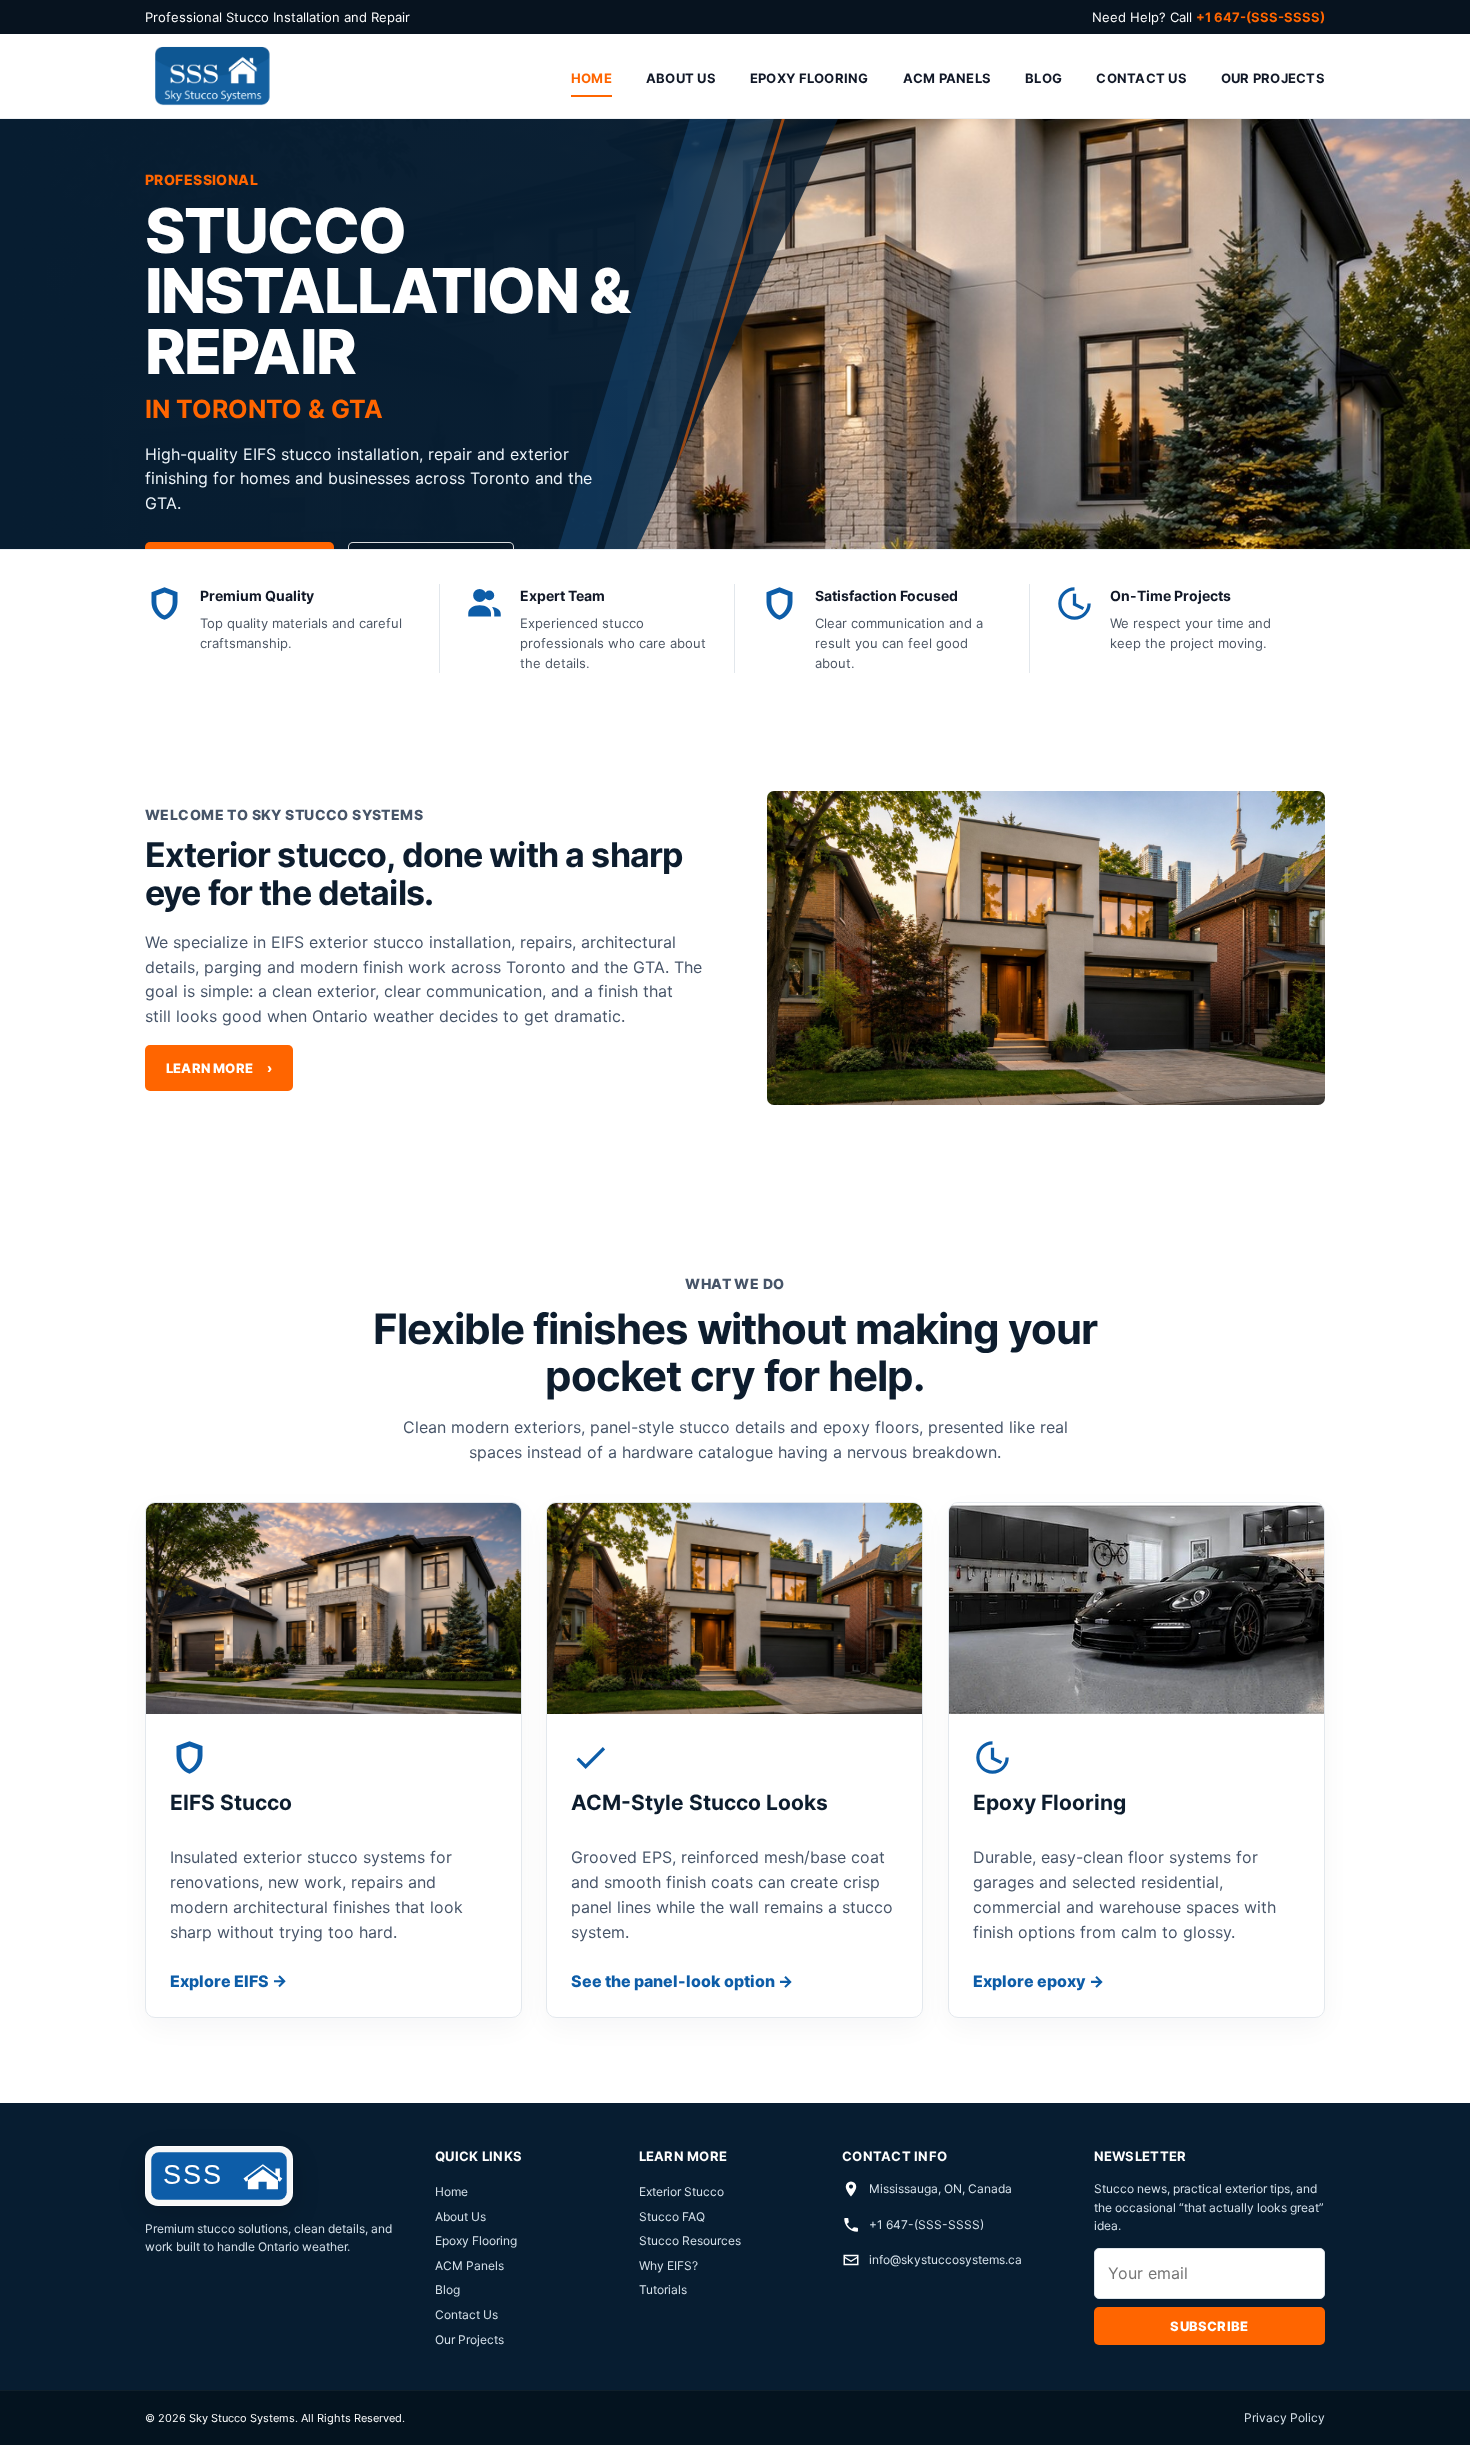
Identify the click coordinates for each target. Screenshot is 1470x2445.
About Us (681, 78)
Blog (1043, 78)
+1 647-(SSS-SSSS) (926, 2224)
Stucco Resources (690, 2240)
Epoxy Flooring (809, 78)
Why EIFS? (668, 2265)
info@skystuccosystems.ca (945, 2259)
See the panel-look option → (682, 1981)
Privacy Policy (1284, 2417)
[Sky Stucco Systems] (211, 76)
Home (591, 78)
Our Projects (1273, 78)
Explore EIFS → (228, 1981)
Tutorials (663, 2289)
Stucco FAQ (672, 2216)
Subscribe (1209, 2326)
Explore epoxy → (1038, 1981)
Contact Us (1141, 78)
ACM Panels (947, 78)
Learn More (219, 1069)
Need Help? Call (1208, 17)
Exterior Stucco (681, 2191)
